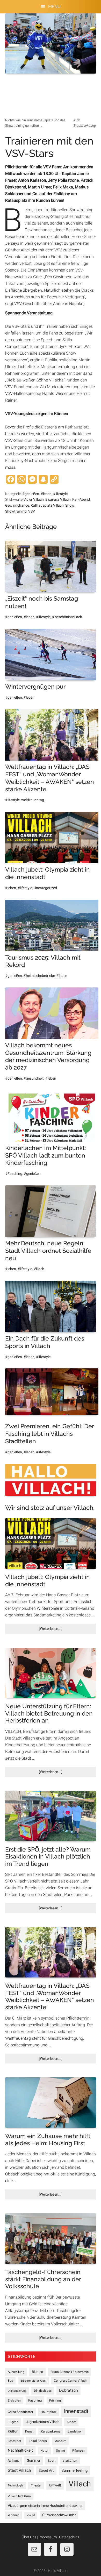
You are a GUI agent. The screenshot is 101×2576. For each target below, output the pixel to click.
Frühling (55, 2400)
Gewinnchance (17, 505)
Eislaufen (14, 2400)
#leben (46, 494)
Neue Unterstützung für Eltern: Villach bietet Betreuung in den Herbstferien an (49, 1713)
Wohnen (14, 2515)
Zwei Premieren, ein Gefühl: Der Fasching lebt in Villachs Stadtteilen (49, 1434)
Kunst (29, 2431)
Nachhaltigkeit (20, 2450)
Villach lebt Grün (19, 2496)
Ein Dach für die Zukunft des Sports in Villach (45, 1342)
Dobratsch (68, 2390)
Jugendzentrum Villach (43, 2422)
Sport (52, 2461)
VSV (32, 511)
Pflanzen (78, 2451)
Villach (39, 1269)
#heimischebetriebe (39, 976)
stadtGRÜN (70, 2461)
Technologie (16, 2486)
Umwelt (55, 2485)
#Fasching (14, 1174)
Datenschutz (69, 2537)
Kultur (13, 2431)
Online (60, 2451)
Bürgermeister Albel (33, 2381)
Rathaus (14, 2461)
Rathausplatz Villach (47, 505)
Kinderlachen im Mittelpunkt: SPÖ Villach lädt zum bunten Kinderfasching (46, 1155)
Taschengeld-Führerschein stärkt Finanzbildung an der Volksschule (43, 2279)
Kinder (71, 2422)
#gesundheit (34, 1078)
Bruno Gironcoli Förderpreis (70, 2372)
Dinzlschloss (43, 2391)
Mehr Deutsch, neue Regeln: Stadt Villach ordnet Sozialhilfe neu (48, 1251)
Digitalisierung (17, 2391)
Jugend (13, 2422)
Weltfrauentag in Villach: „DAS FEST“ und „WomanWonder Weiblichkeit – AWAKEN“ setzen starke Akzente (50, 778)
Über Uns (29, 2537)
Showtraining (16, 511)
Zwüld (31, 2515)
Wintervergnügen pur (35, 686)
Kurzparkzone (51, 2431)
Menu (54, 7)
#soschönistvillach (67, 617)
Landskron (75, 2431)
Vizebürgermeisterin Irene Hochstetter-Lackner (45, 2506)
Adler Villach (34, 499)
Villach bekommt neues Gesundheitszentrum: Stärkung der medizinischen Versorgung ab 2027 (48, 1056)
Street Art (46, 2470)
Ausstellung (16, 2372)
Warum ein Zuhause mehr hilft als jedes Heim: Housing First (48, 2139)
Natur (44, 2451)
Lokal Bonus (38, 2441)
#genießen (31, 494)
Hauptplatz (49, 2412)
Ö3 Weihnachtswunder (59, 2515)
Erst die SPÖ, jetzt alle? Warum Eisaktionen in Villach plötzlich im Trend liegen (48, 1856)
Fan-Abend (81, 499)
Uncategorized (45, 888)
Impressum (48, 2537)
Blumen (37, 2372)
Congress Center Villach (71, 2381)
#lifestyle (60, 494)
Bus (10, 2381)
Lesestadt (15, 2441)
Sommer (34, 2460)
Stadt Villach (19, 2470)
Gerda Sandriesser (20, 2412)
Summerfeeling (74, 2470)
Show (70, 505)
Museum (60, 2441)
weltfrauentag (33, 800)
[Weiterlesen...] (59, 1630)
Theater (36, 2485)
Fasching (35, 2400)
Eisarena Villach (58, 499)
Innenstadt (76, 2411)
